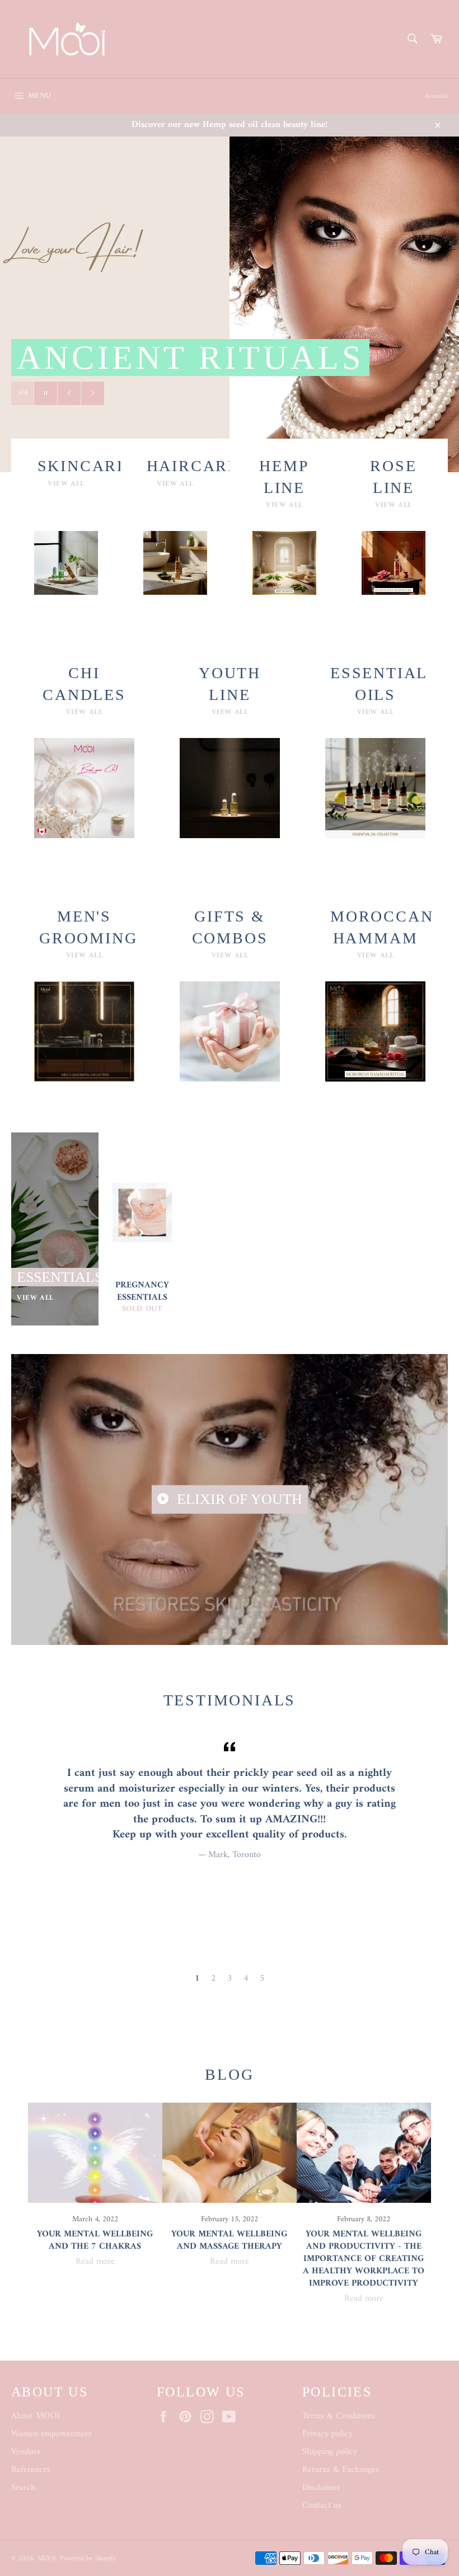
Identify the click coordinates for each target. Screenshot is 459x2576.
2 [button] (214, 1978)
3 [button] (230, 1978)
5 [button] (262, 1978)
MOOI (47, 2559)
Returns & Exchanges (341, 2470)
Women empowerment (51, 2434)
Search (23, 2488)
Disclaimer (321, 2488)
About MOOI (36, 2416)
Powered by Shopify (88, 2559)
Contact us (322, 2506)
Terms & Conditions (339, 2416)
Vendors (26, 2452)
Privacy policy (327, 2434)
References (31, 2470)
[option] (230, 1800)
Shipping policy (330, 2452)
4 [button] (246, 1978)
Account (436, 96)
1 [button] (197, 1978)
